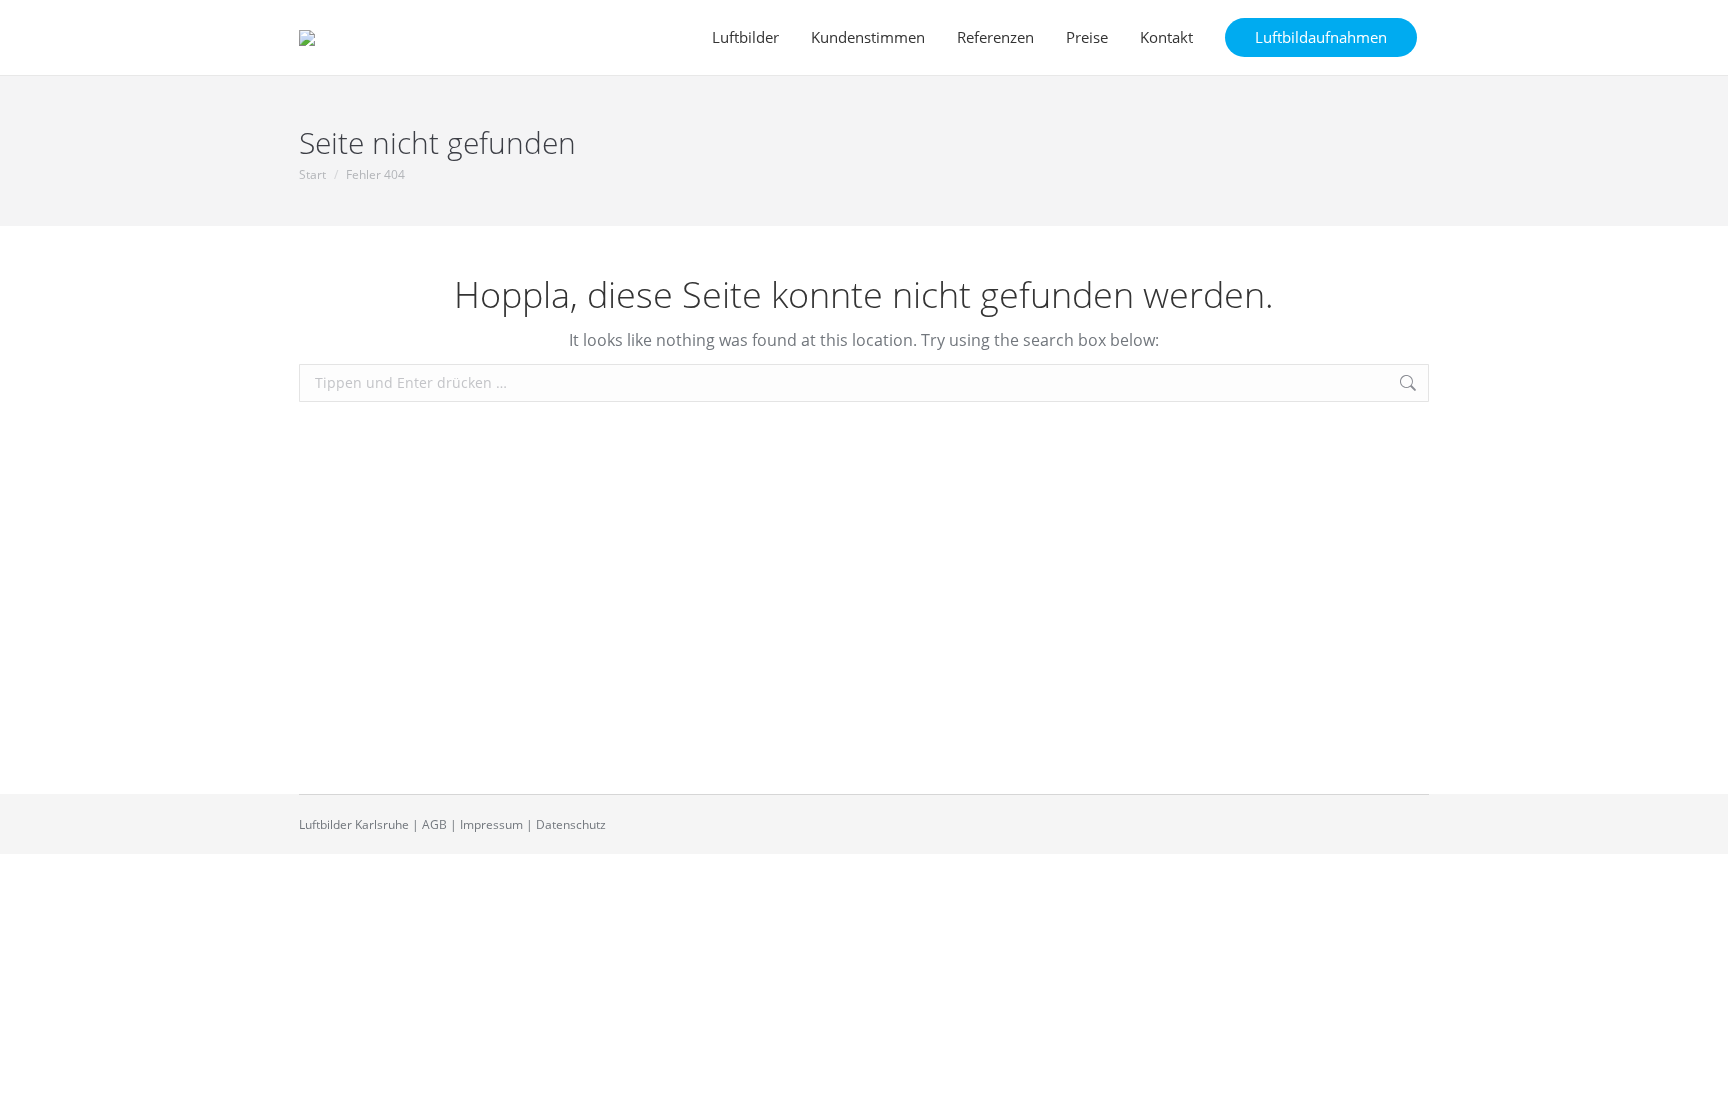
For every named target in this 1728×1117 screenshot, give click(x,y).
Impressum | (496, 824)
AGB (434, 824)
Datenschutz (571, 824)
